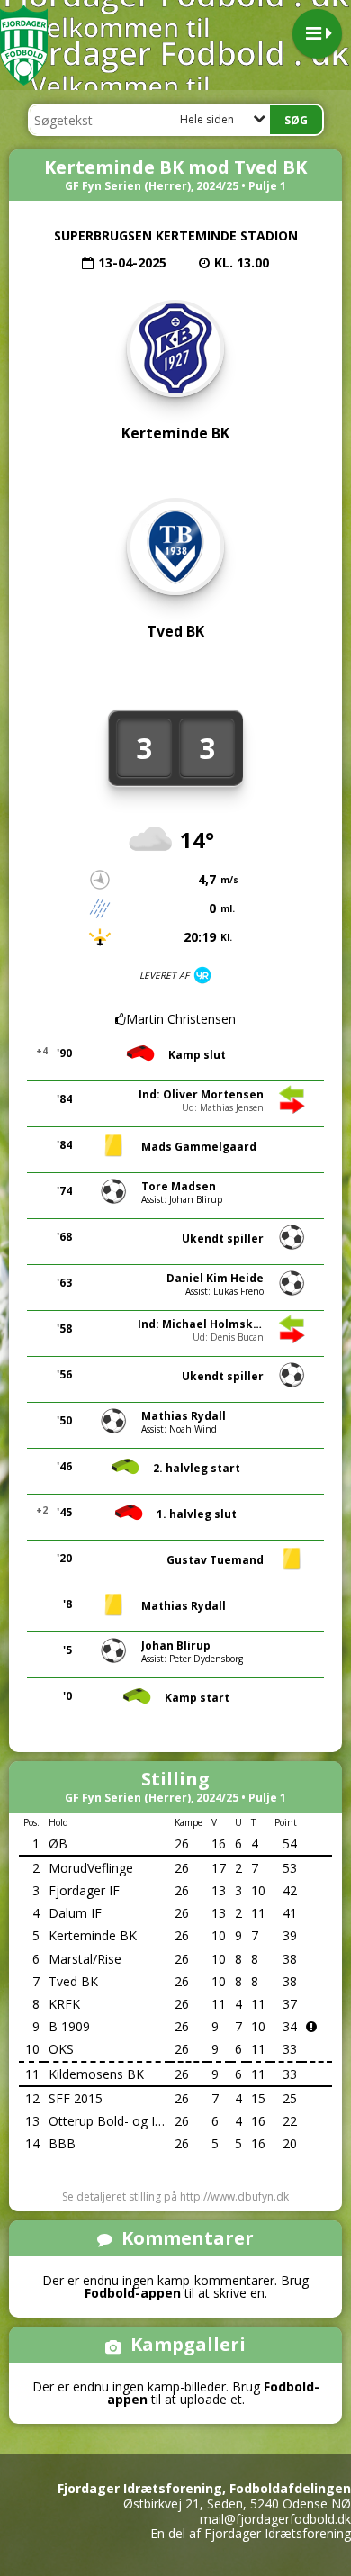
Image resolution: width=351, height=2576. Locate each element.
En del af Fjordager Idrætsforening (251, 2533)
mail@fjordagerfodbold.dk (275, 2519)
